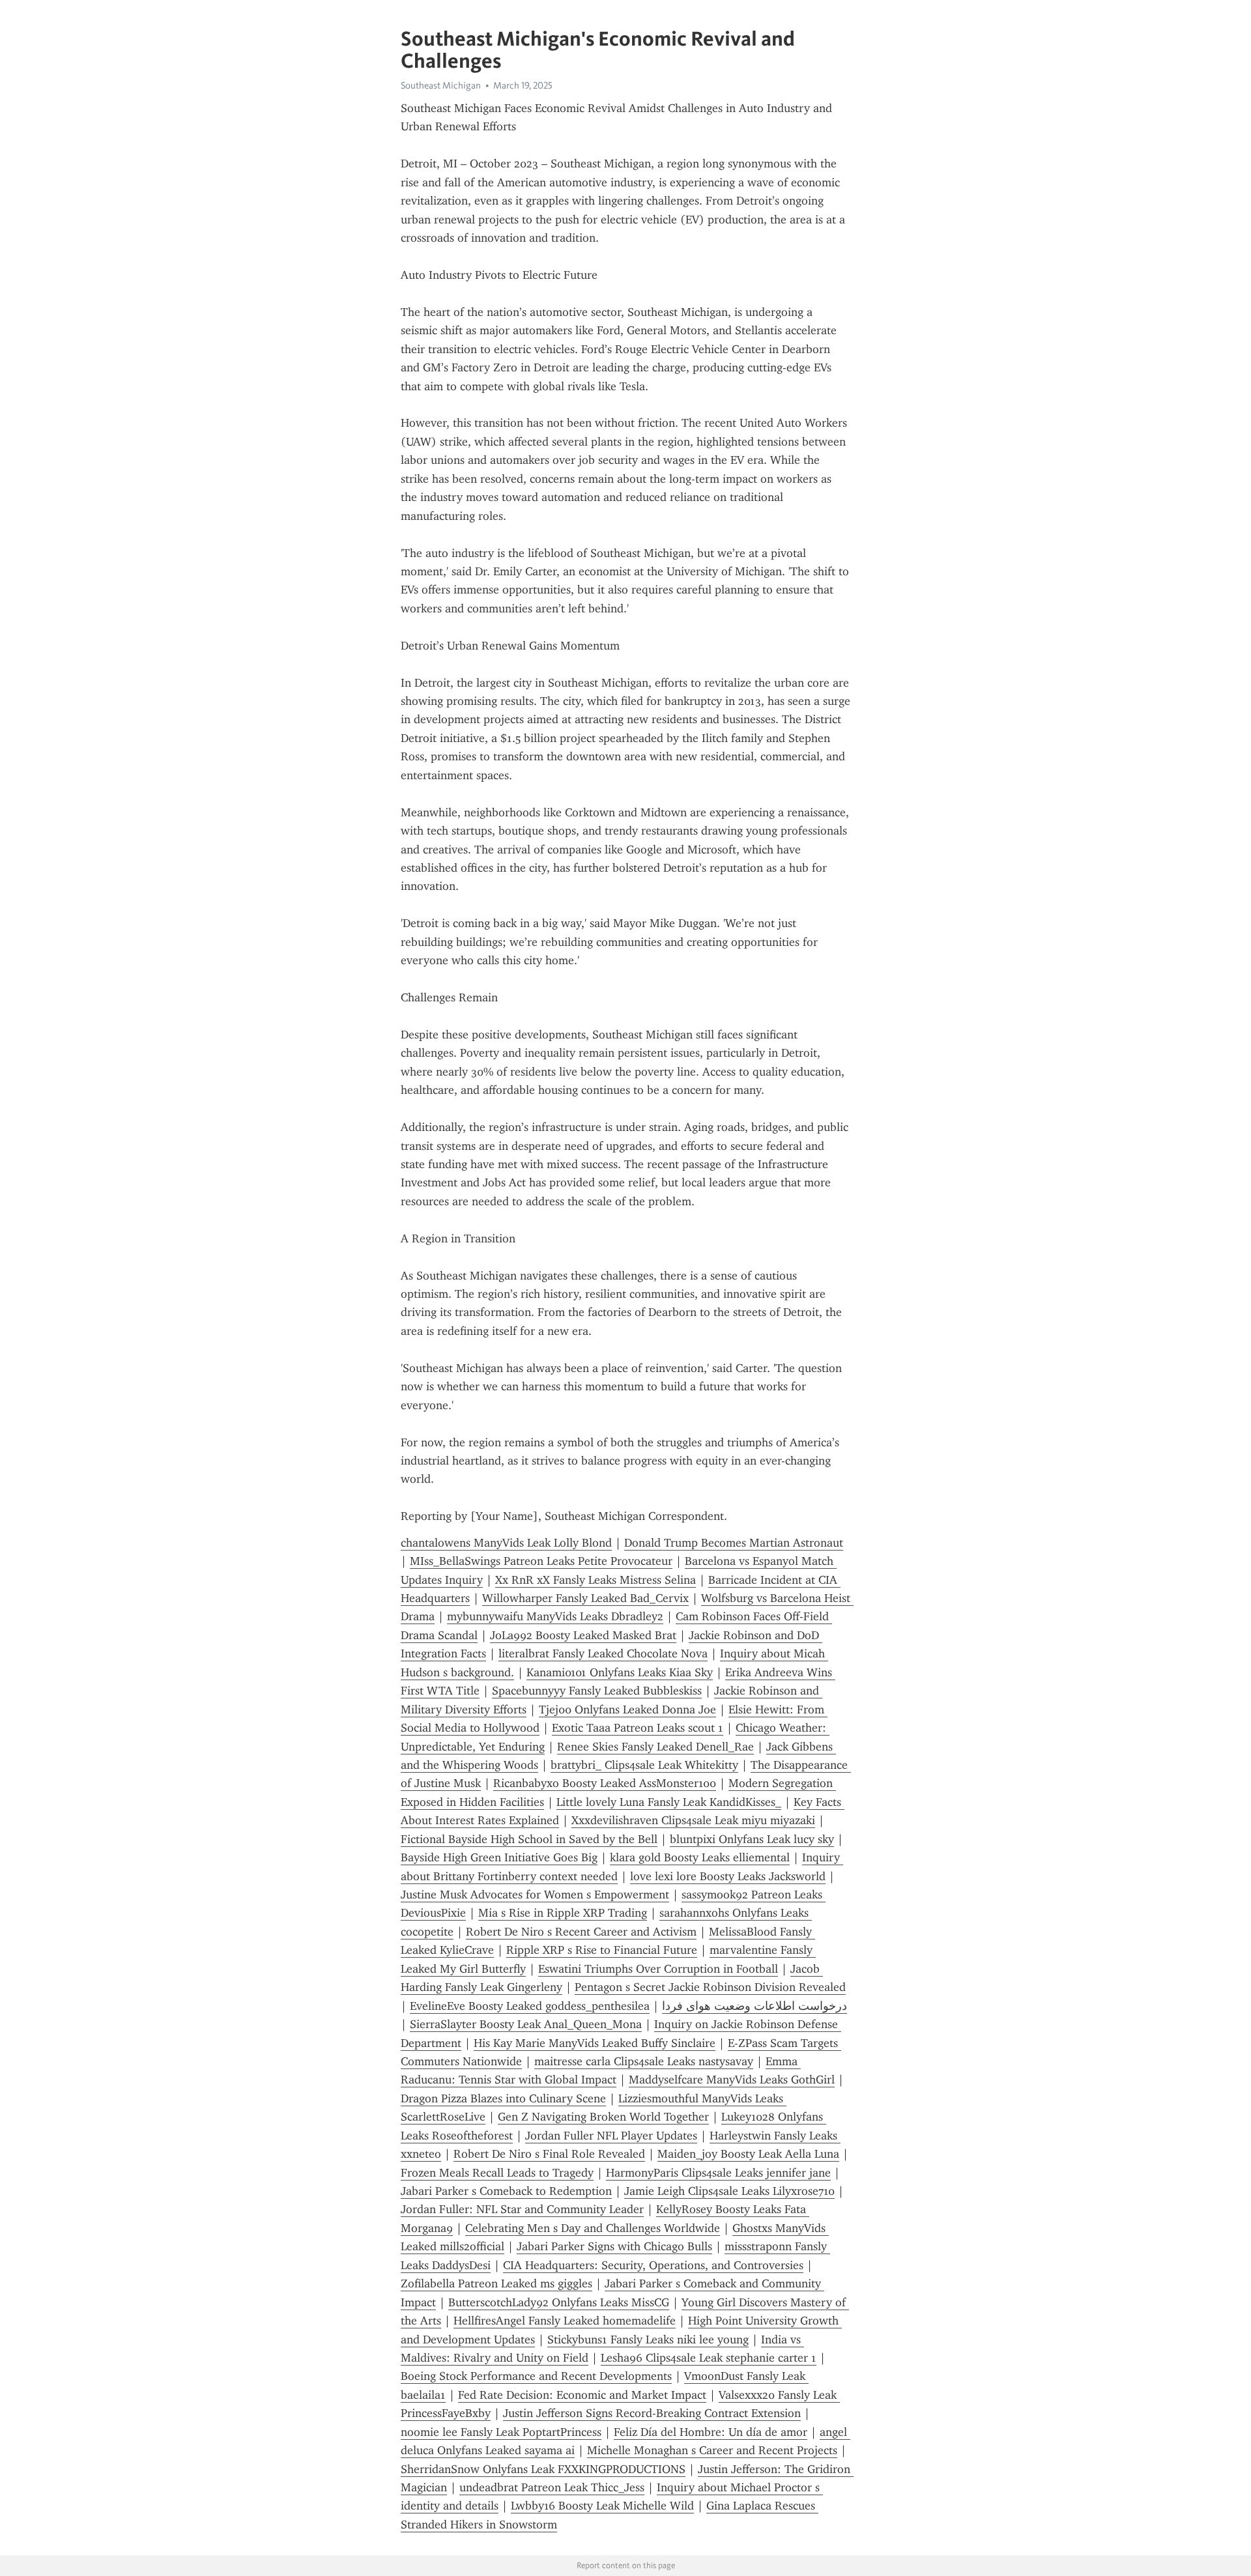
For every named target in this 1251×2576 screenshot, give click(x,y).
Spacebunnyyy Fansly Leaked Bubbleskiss (597, 1691)
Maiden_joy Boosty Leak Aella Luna (748, 2154)
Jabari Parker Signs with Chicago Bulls (614, 2246)
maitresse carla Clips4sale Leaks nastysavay (644, 2061)
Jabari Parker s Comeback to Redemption (506, 2191)
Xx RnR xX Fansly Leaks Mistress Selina (596, 1580)
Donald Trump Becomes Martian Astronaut (734, 1543)
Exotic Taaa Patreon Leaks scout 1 (638, 1728)
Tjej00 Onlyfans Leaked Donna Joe (627, 1710)
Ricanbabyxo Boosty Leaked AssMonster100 (605, 1783)
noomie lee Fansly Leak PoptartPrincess (501, 2432)
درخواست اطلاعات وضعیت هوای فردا (755, 2006)
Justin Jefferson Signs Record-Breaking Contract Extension (652, 2413)
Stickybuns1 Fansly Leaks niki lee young (648, 2340)
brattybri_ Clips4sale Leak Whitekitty (644, 1765)
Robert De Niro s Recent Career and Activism (581, 1932)
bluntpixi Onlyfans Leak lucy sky (752, 1839)
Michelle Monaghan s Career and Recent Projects (712, 2450)
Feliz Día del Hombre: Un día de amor (711, 2432)
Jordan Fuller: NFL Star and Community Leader (522, 2209)
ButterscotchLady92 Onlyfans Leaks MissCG (559, 2302)
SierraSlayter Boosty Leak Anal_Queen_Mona (526, 2024)
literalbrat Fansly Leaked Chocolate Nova (603, 1653)
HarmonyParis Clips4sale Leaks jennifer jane (718, 2173)
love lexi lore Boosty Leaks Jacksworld (728, 1876)
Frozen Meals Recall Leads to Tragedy (497, 2173)
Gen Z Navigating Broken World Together (603, 2117)
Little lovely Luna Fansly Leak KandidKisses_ (669, 1802)
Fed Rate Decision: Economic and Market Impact (582, 2395)
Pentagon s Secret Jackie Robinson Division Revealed (710, 1987)
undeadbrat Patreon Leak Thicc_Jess (552, 2487)
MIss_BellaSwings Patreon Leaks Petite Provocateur (541, 1561)
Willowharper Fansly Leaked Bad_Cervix (585, 1598)
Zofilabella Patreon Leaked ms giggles (496, 2283)
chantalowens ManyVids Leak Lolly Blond (506, 1543)
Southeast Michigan (441, 85)
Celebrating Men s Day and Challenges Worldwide (593, 2228)
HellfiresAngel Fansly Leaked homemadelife (565, 2321)
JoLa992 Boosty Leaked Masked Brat (583, 1635)
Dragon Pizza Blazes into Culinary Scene (503, 2098)
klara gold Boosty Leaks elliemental (700, 1857)
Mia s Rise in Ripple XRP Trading (563, 1913)
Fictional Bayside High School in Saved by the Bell (529, 1839)
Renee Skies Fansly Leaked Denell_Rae (655, 1747)
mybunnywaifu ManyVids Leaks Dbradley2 (555, 1616)
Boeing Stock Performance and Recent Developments (536, 2376)
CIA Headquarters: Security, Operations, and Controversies (653, 2265)
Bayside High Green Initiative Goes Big (499, 1857)
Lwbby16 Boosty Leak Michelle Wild (602, 2506)
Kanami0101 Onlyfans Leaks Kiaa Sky (620, 1672)
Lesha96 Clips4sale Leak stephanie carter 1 (709, 2358)
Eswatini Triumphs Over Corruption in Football (658, 1969)
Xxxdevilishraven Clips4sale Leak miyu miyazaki (693, 1820)
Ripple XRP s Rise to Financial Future (602, 1950)
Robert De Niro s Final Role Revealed (549, 2154)
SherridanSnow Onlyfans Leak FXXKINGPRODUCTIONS (543, 2469)
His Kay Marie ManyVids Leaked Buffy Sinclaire (595, 2043)
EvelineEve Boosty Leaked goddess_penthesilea (530, 2006)
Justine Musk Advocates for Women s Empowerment (535, 1895)
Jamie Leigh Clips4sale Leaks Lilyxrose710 (729, 2191)
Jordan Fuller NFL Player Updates (611, 2136)
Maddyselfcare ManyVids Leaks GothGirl (732, 2080)
